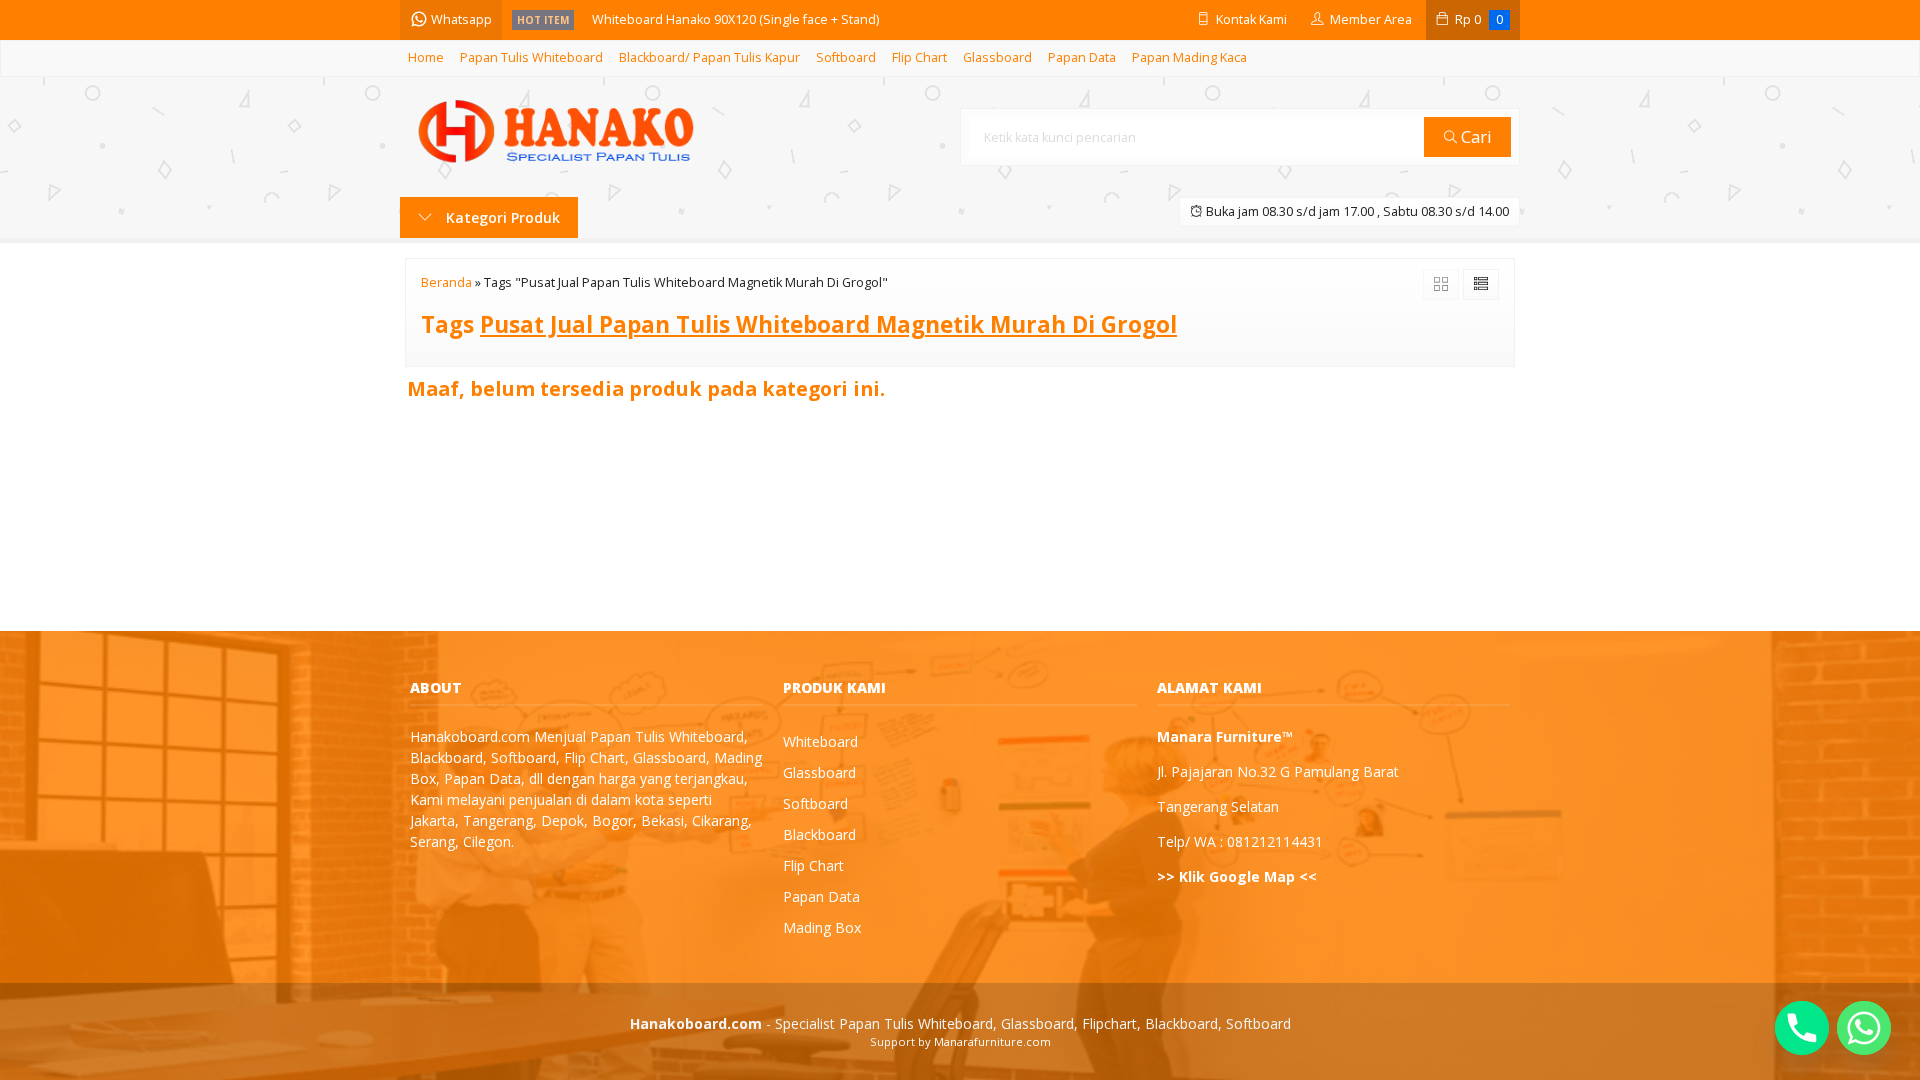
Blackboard (819, 834)
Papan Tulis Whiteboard (531, 57)
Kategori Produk (501, 217)
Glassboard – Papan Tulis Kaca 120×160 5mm (724, 23)
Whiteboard (820, 741)
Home (426, 57)
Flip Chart (919, 57)
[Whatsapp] (1864, 1028)
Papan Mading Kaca (1189, 57)
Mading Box (822, 927)
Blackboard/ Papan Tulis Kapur (709, 57)
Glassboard (997, 57)
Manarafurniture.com (992, 1041)
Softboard (846, 57)
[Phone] (1802, 1028)
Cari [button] (1474, 136)
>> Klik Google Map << (1237, 876)
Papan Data (1082, 57)
